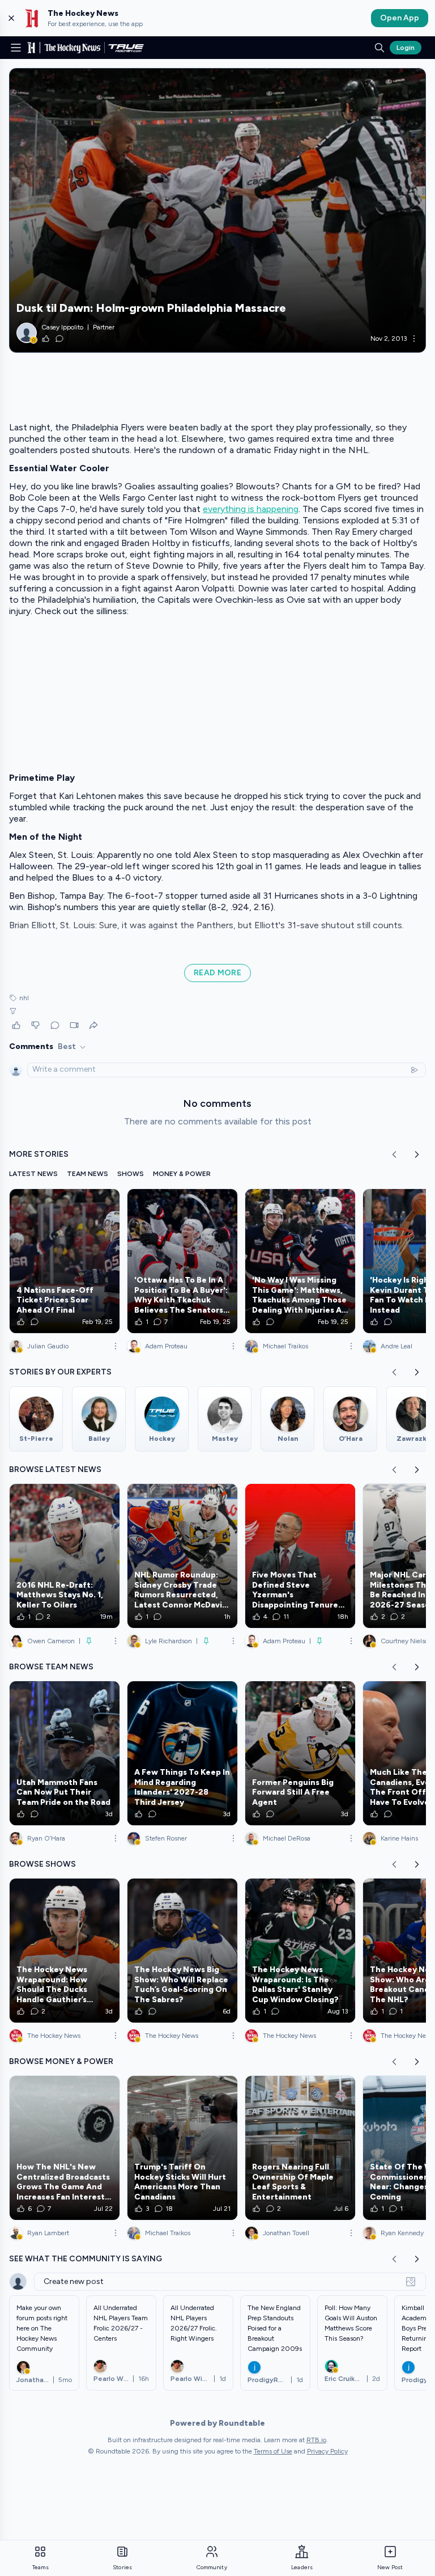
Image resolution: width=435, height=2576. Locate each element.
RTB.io (316, 2440)
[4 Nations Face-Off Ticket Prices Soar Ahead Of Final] (65, 1261)
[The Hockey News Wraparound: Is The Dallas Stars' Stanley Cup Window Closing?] (300, 1951)
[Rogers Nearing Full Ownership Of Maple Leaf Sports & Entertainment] (300, 2148)
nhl (24, 998)
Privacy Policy (327, 2451)
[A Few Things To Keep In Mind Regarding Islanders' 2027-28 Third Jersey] (182, 1753)
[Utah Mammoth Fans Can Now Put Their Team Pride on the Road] (65, 1753)
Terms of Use (273, 2451)
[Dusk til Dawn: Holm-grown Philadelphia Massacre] (217, 210)
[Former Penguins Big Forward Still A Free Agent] (300, 1753)
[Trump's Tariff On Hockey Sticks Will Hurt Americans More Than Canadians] (182, 2148)
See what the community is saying (86, 2259)
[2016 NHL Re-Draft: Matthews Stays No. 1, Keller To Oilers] (65, 1556)
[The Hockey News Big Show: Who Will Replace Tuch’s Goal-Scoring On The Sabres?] (182, 1951)
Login (406, 48)
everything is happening (251, 509)
